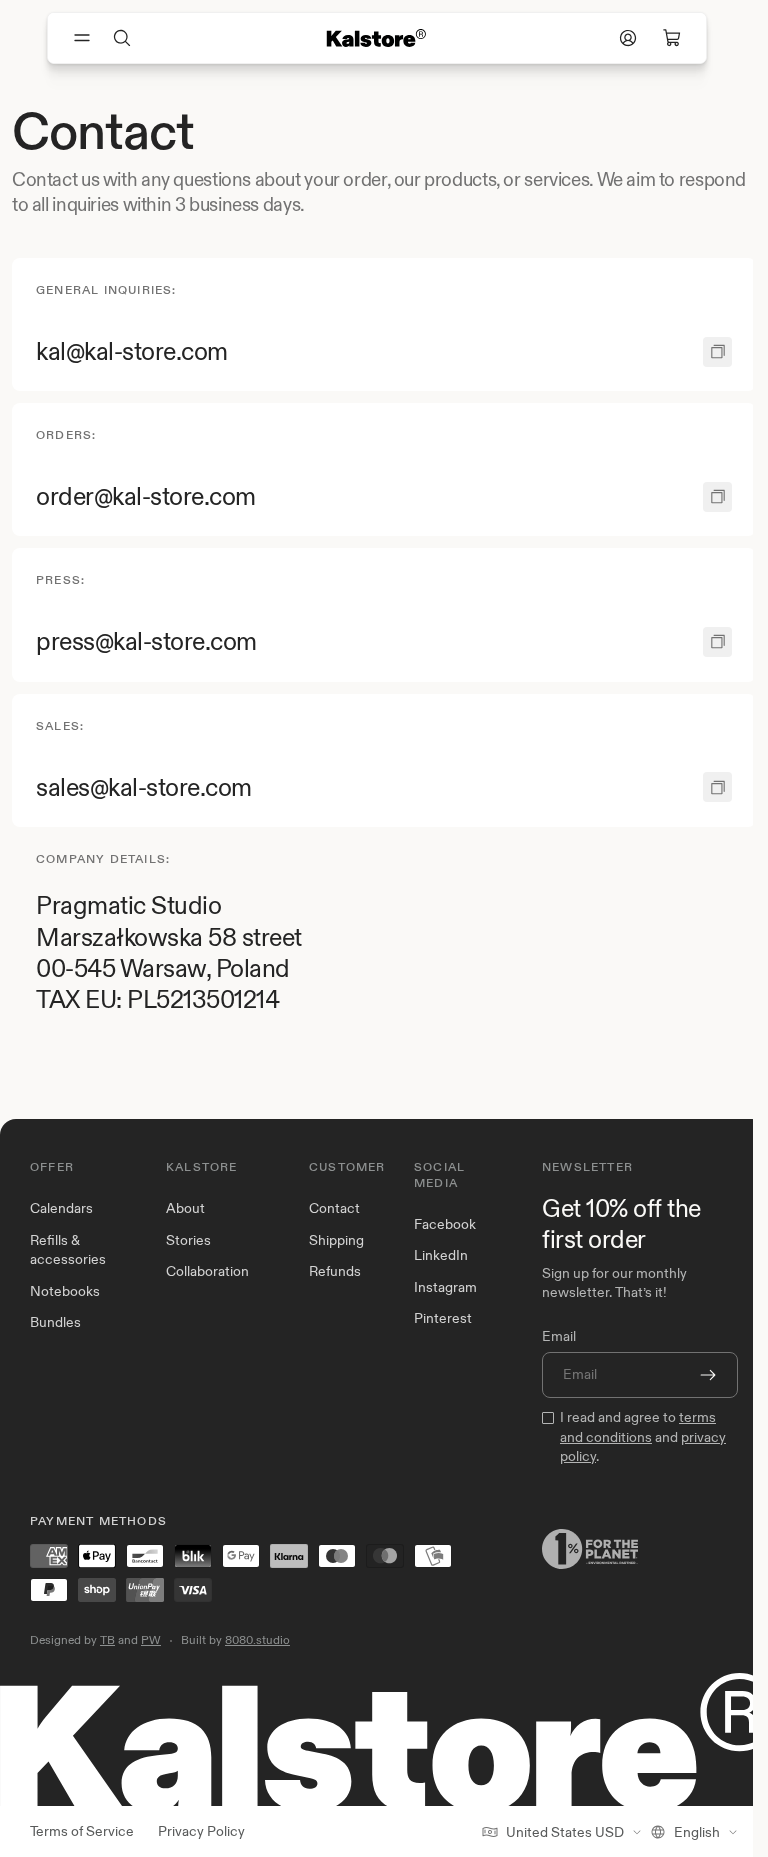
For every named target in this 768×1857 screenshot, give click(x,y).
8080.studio (257, 1639)
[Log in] (628, 38)
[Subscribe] (708, 1375)
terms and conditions (638, 1427)
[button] (122, 38)
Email (559, 1336)
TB (107, 1639)
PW (151, 1639)
